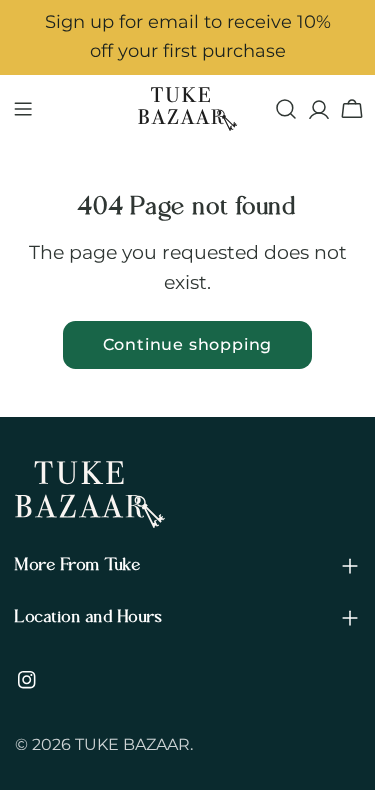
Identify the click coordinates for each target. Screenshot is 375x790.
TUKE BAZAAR (132, 744)
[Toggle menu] (23, 109)
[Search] (286, 109)
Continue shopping (188, 344)
